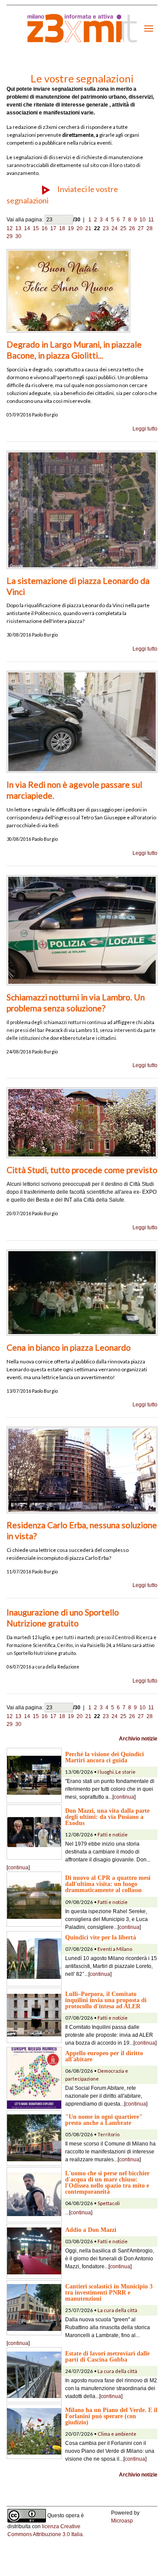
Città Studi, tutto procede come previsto (82, 1170)
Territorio (108, 2134)
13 (18, 228)
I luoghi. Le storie (117, 1772)
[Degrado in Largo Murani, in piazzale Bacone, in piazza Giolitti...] (68, 291)
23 (106, 228)
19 (71, 228)
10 (143, 220)
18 (62, 228)
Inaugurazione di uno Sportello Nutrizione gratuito (63, 1618)
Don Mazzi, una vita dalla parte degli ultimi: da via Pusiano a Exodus (107, 1817)
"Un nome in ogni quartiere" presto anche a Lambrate (104, 2120)
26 (132, 228)
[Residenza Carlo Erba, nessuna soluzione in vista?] (82, 1469)
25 (123, 228)
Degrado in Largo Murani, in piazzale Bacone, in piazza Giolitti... (74, 350)
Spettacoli (109, 2203)
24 (115, 228)
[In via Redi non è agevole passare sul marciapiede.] (82, 722)
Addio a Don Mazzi (91, 2230)
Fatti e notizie (113, 1834)
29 (10, 236)
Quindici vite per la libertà (101, 1937)
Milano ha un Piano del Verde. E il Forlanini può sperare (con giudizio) (111, 2416)
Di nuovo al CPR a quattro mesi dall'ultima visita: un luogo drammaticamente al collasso (108, 1884)
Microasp (122, 2521)
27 (141, 228)
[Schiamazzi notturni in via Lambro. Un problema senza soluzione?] (82, 930)
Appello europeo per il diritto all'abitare (104, 2056)
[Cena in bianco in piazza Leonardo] (82, 1292)
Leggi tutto (145, 429)
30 (18, 236)
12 (10, 228)
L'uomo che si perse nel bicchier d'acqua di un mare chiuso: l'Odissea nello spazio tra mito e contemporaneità (107, 2182)
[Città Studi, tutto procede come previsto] (82, 1122)
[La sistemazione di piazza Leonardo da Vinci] (82, 509)
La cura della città (117, 2310)
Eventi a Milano (115, 1949)
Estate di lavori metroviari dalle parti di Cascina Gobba (107, 2356)
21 (88, 228)
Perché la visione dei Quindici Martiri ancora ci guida (105, 1757)
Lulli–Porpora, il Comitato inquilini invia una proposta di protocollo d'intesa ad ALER (106, 2000)
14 (27, 228)
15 (36, 228)
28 (150, 228)
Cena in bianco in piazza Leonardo (69, 1347)
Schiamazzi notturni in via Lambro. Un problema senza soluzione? (76, 1003)
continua (124, 1797)
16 (45, 228)
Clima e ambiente (117, 2434)
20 (80, 228)
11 (151, 220)
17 (53, 228)
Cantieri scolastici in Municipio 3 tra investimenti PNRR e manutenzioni (109, 2292)
